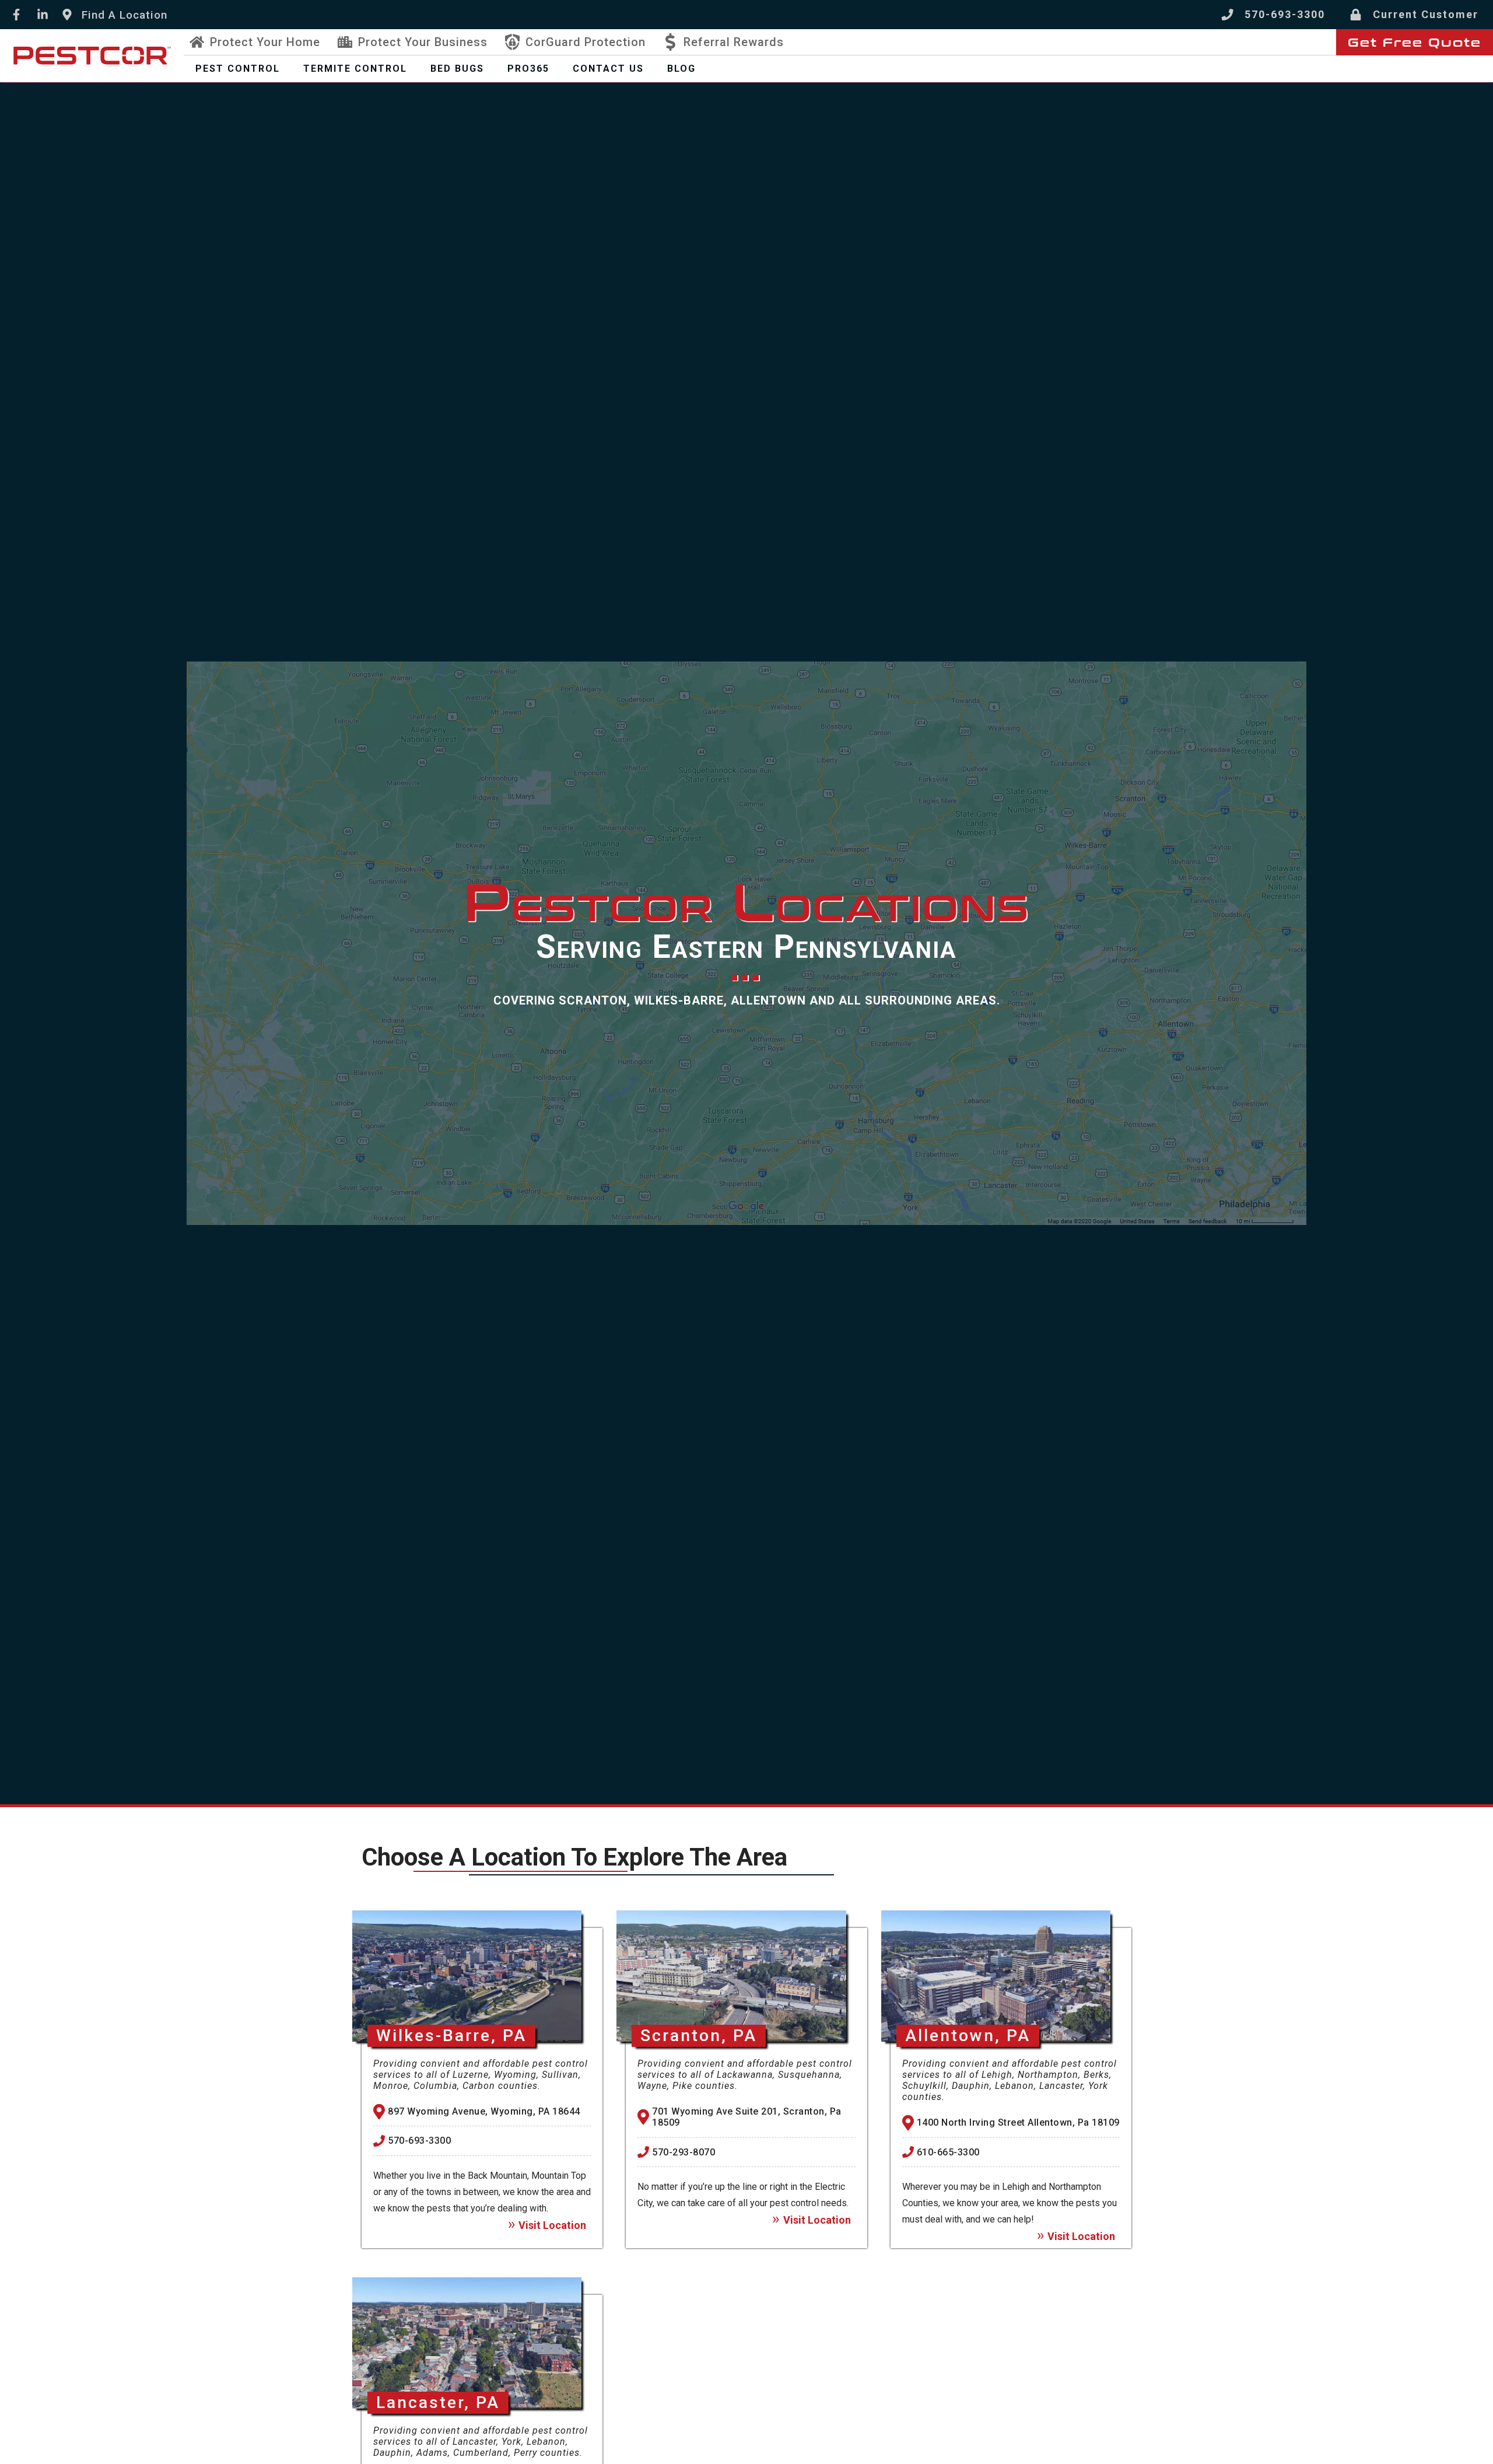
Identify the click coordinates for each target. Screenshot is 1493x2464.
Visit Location (552, 2225)
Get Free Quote (1415, 43)
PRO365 (528, 69)
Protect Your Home (265, 42)
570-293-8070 (684, 2152)
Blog (681, 69)
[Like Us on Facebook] (16, 15)
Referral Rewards (734, 42)
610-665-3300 (948, 2152)
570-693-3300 (419, 2141)
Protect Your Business (423, 42)
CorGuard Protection (586, 42)
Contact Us (608, 69)
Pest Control (238, 69)
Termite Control (355, 69)
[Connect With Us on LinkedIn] (42, 15)
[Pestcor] (92, 55)
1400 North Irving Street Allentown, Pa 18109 (1018, 2122)
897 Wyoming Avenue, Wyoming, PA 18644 (484, 2111)
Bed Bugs (457, 69)
